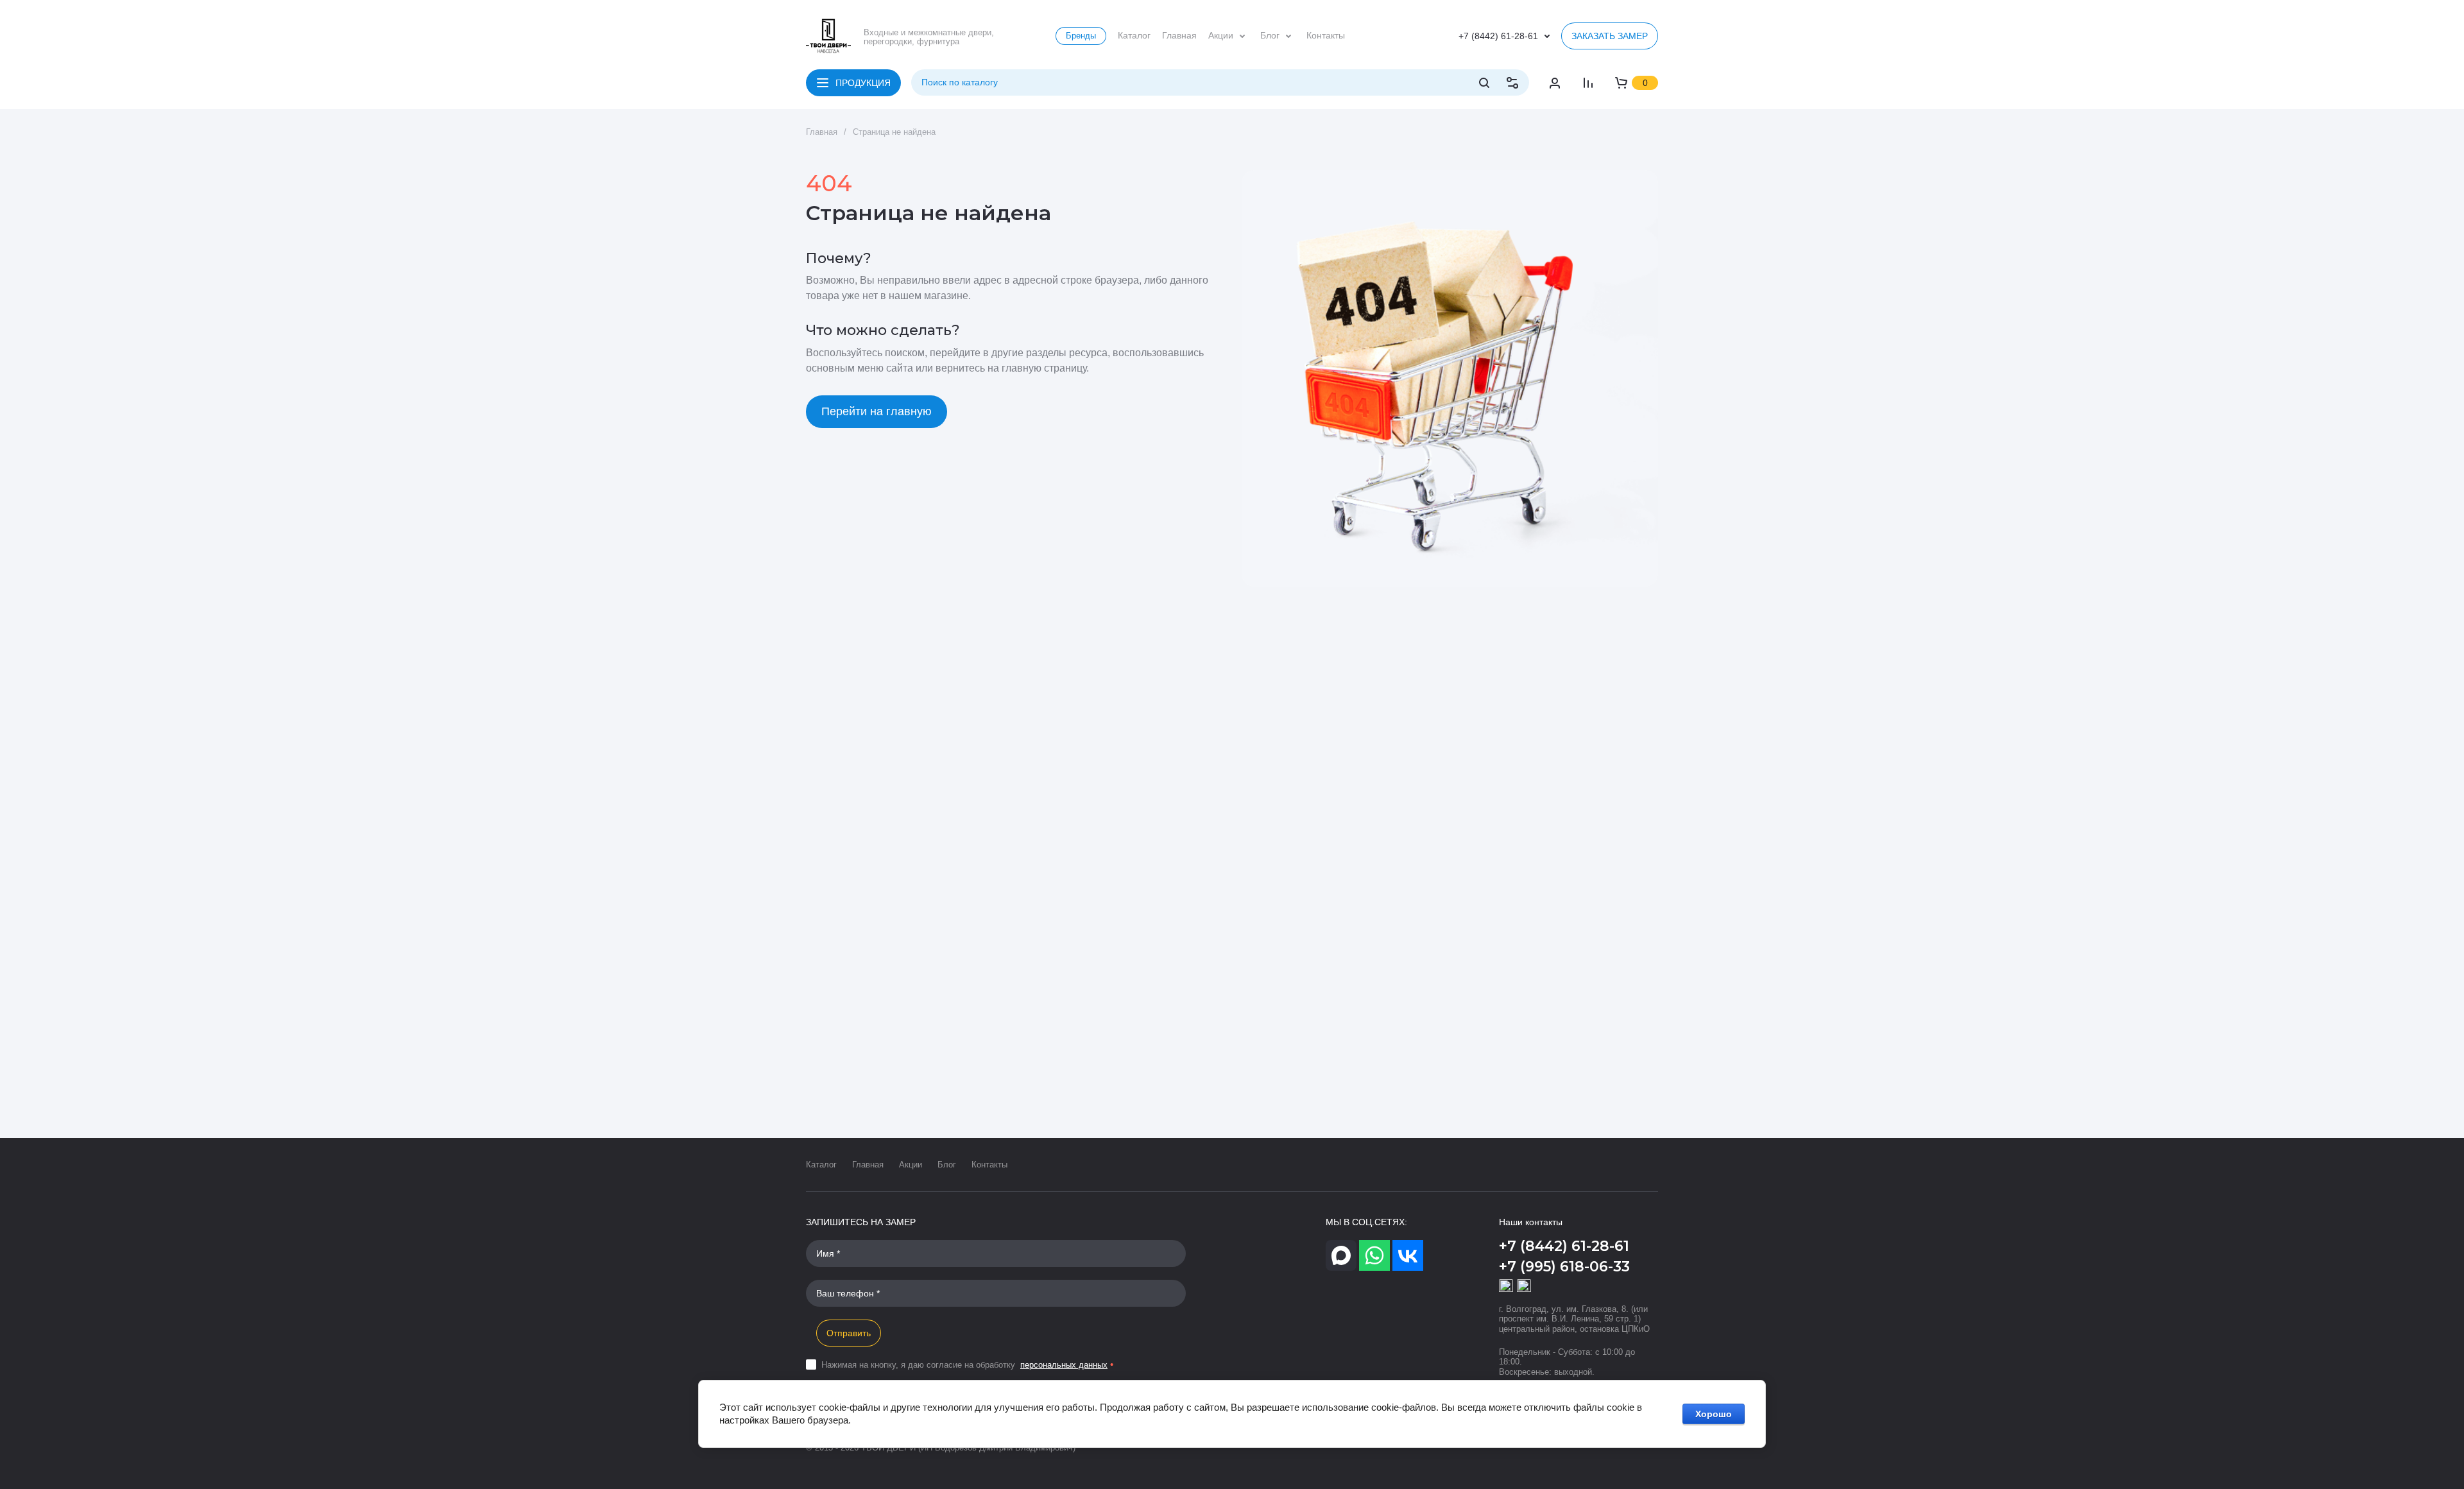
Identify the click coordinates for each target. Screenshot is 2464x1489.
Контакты (989, 1165)
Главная (868, 1165)
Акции (911, 1165)
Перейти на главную (877, 411)
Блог (947, 1165)
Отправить (849, 1333)
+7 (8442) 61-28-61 (1498, 36)
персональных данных (1064, 1365)
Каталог (821, 1165)
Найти (1484, 83)
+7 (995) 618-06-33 (1564, 1267)
